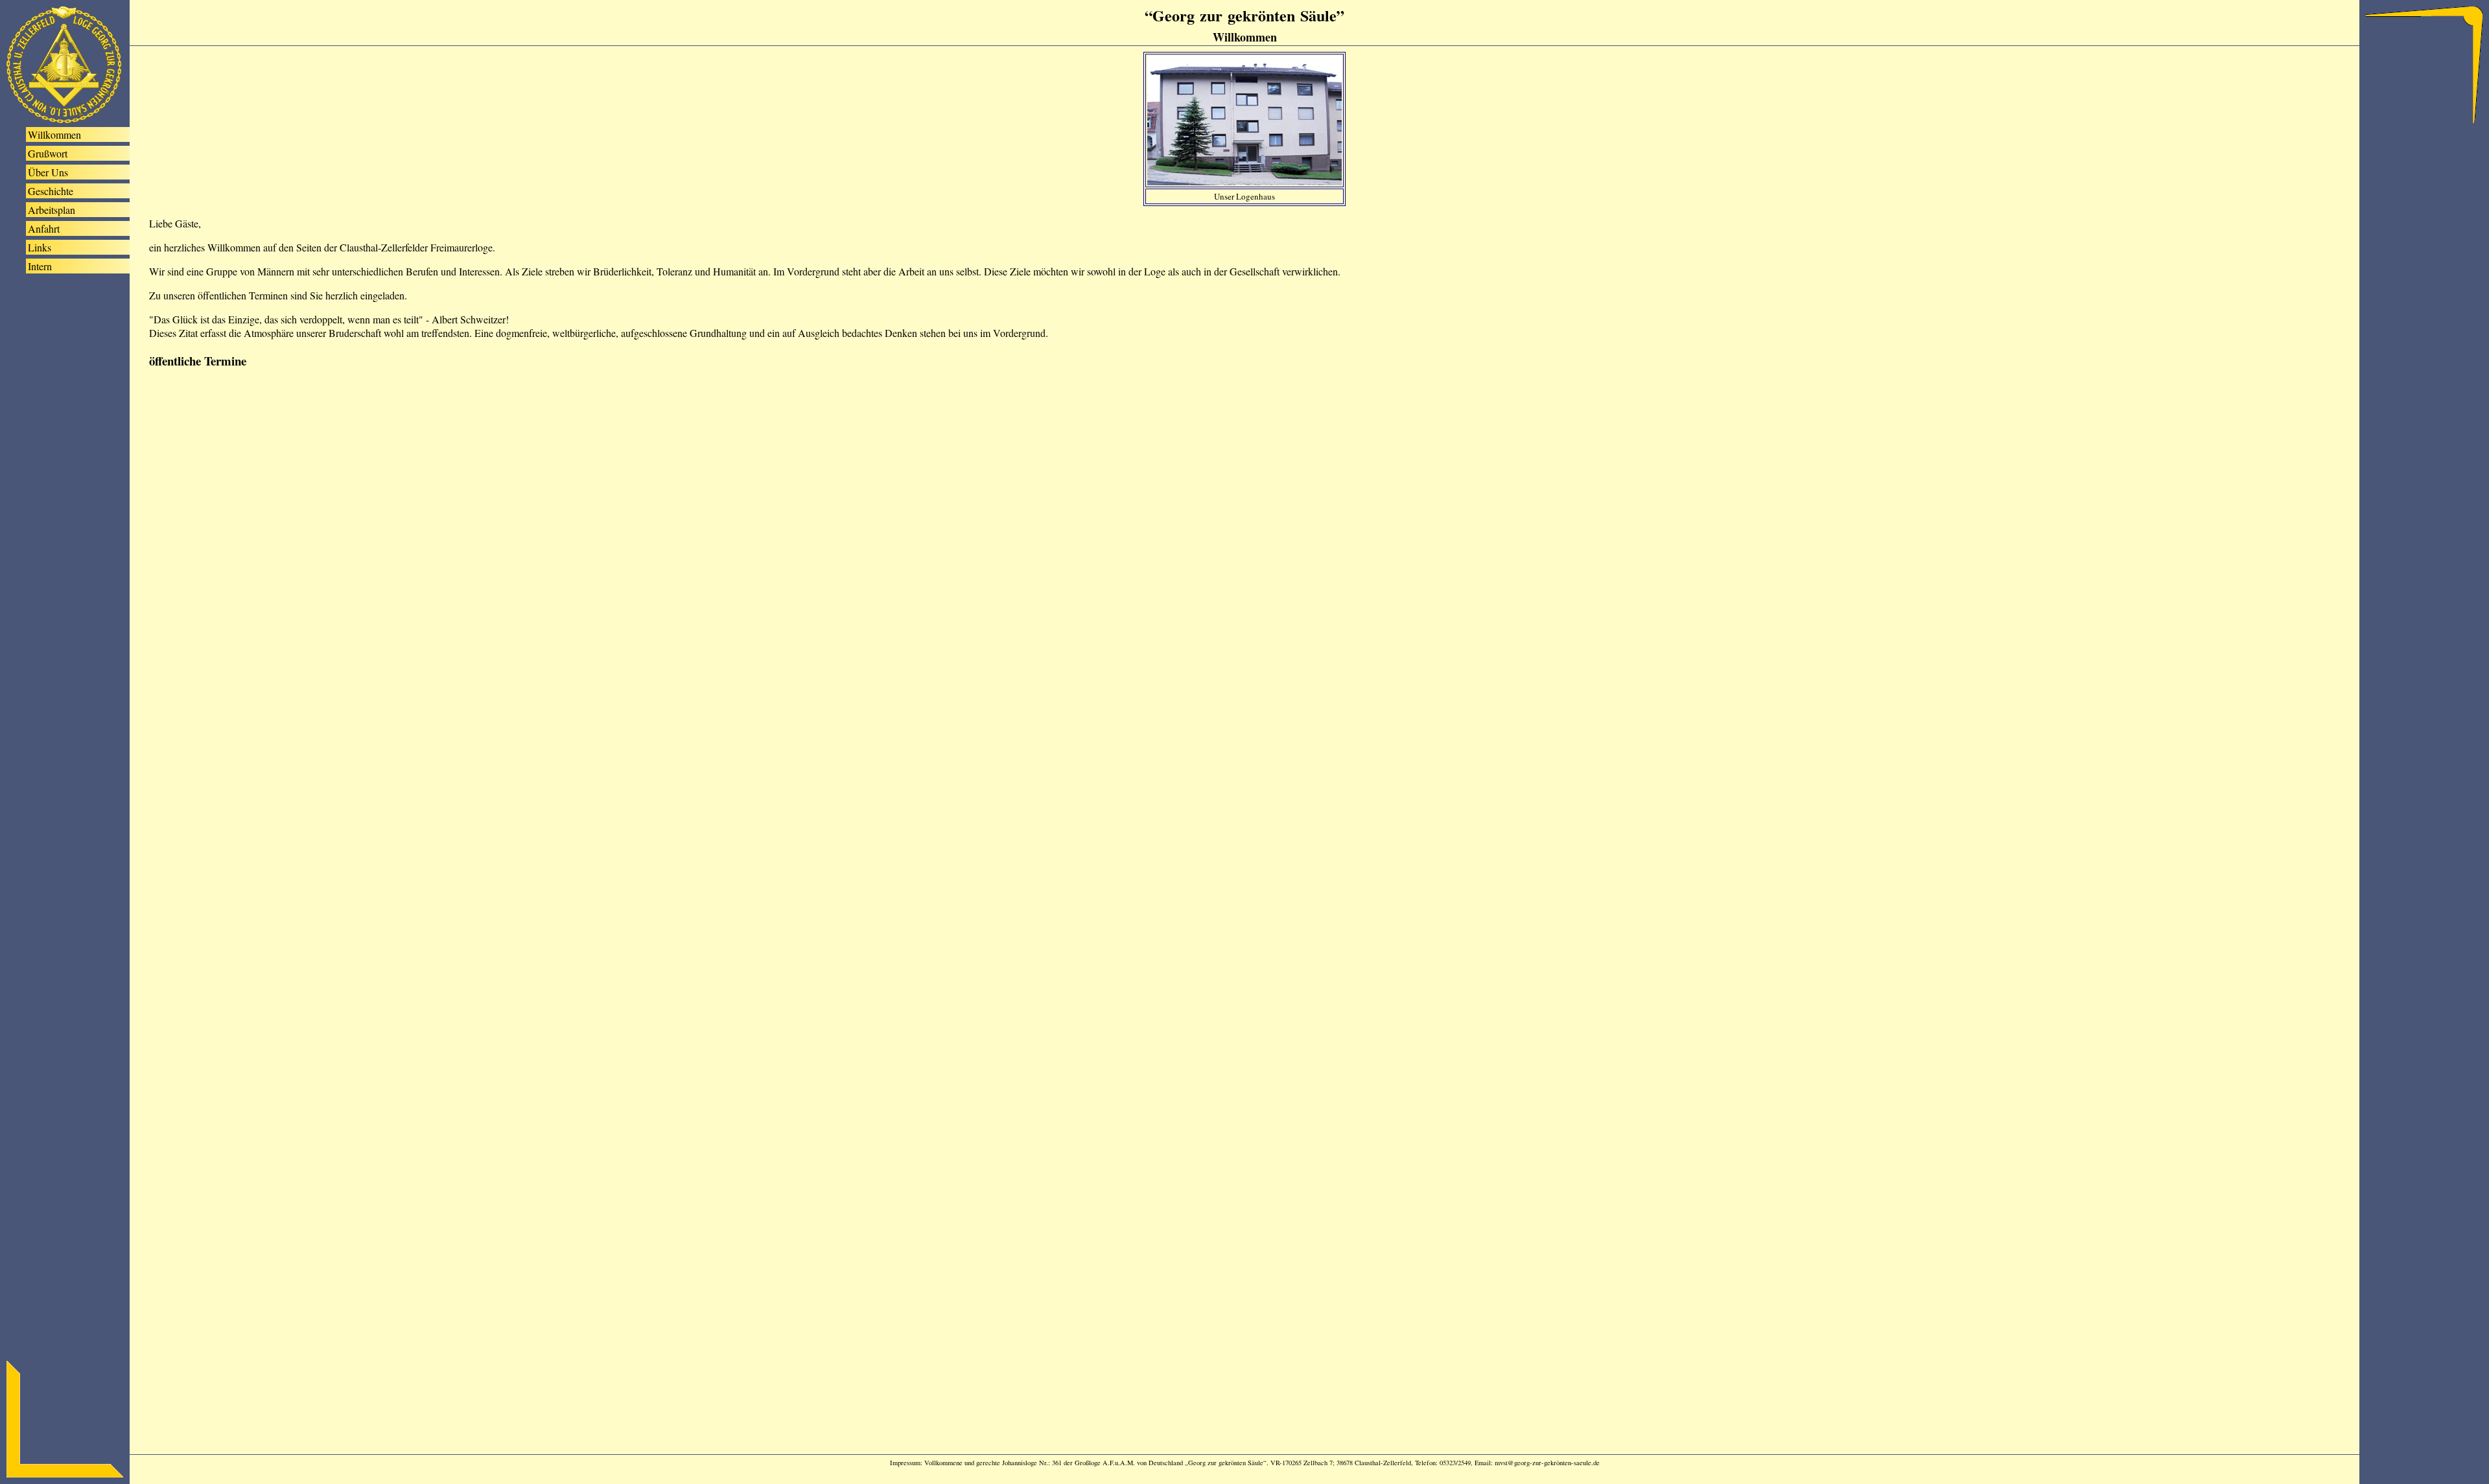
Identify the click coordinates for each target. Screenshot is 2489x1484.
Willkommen (54, 134)
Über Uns (48, 172)
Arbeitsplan (52, 210)
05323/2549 (1455, 1463)
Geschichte (51, 191)
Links (40, 247)
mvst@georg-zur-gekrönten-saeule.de (1547, 1463)
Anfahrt (44, 228)
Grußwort (48, 153)
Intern (40, 266)
